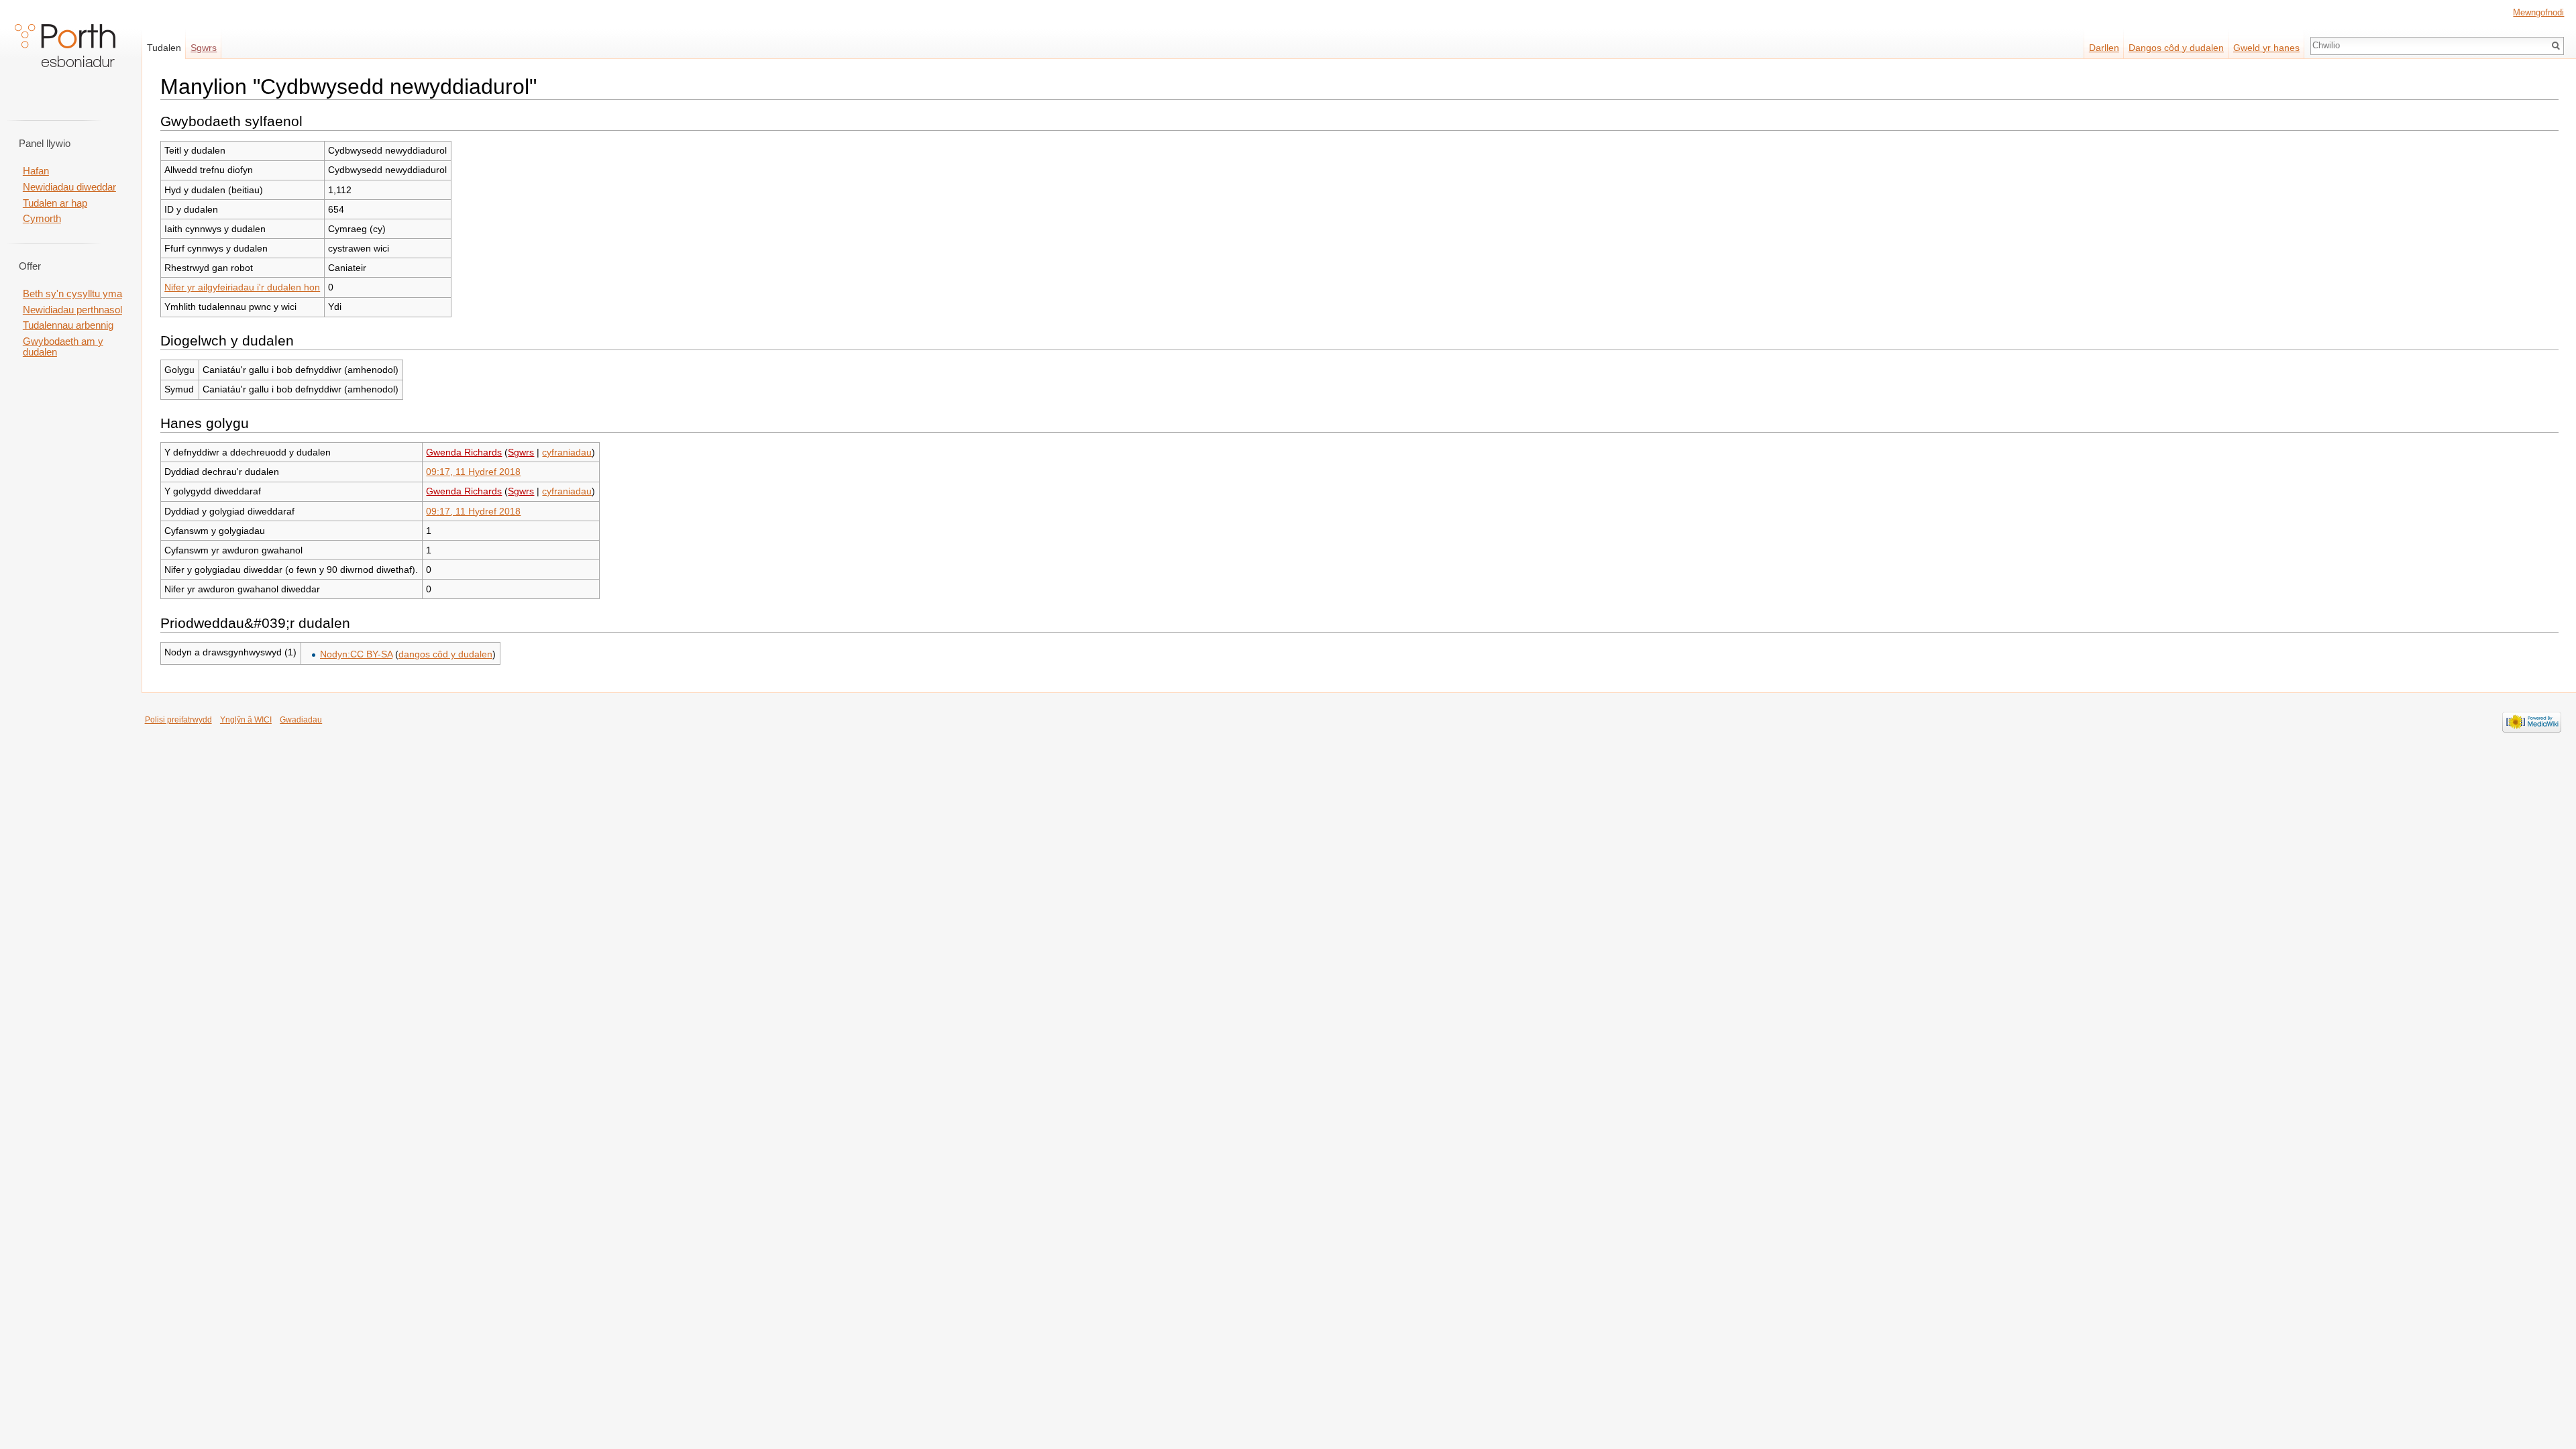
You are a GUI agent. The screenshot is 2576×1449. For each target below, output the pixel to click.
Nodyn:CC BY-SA (356, 654)
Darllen (2104, 48)
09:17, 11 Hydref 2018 (473, 472)
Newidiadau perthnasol (72, 310)
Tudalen (164, 48)
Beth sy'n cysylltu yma (72, 294)
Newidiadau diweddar (69, 187)
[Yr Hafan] (65, 54)
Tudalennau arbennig (68, 325)
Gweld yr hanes (2266, 48)
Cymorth (42, 219)
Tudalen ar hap (55, 203)
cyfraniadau (567, 452)
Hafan (36, 171)
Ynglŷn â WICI (246, 720)
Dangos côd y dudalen (2176, 48)
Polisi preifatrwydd (178, 720)
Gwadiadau (301, 720)
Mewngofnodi (2538, 12)
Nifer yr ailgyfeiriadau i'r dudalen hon (242, 287)
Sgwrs (521, 452)
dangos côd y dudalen (445, 654)
